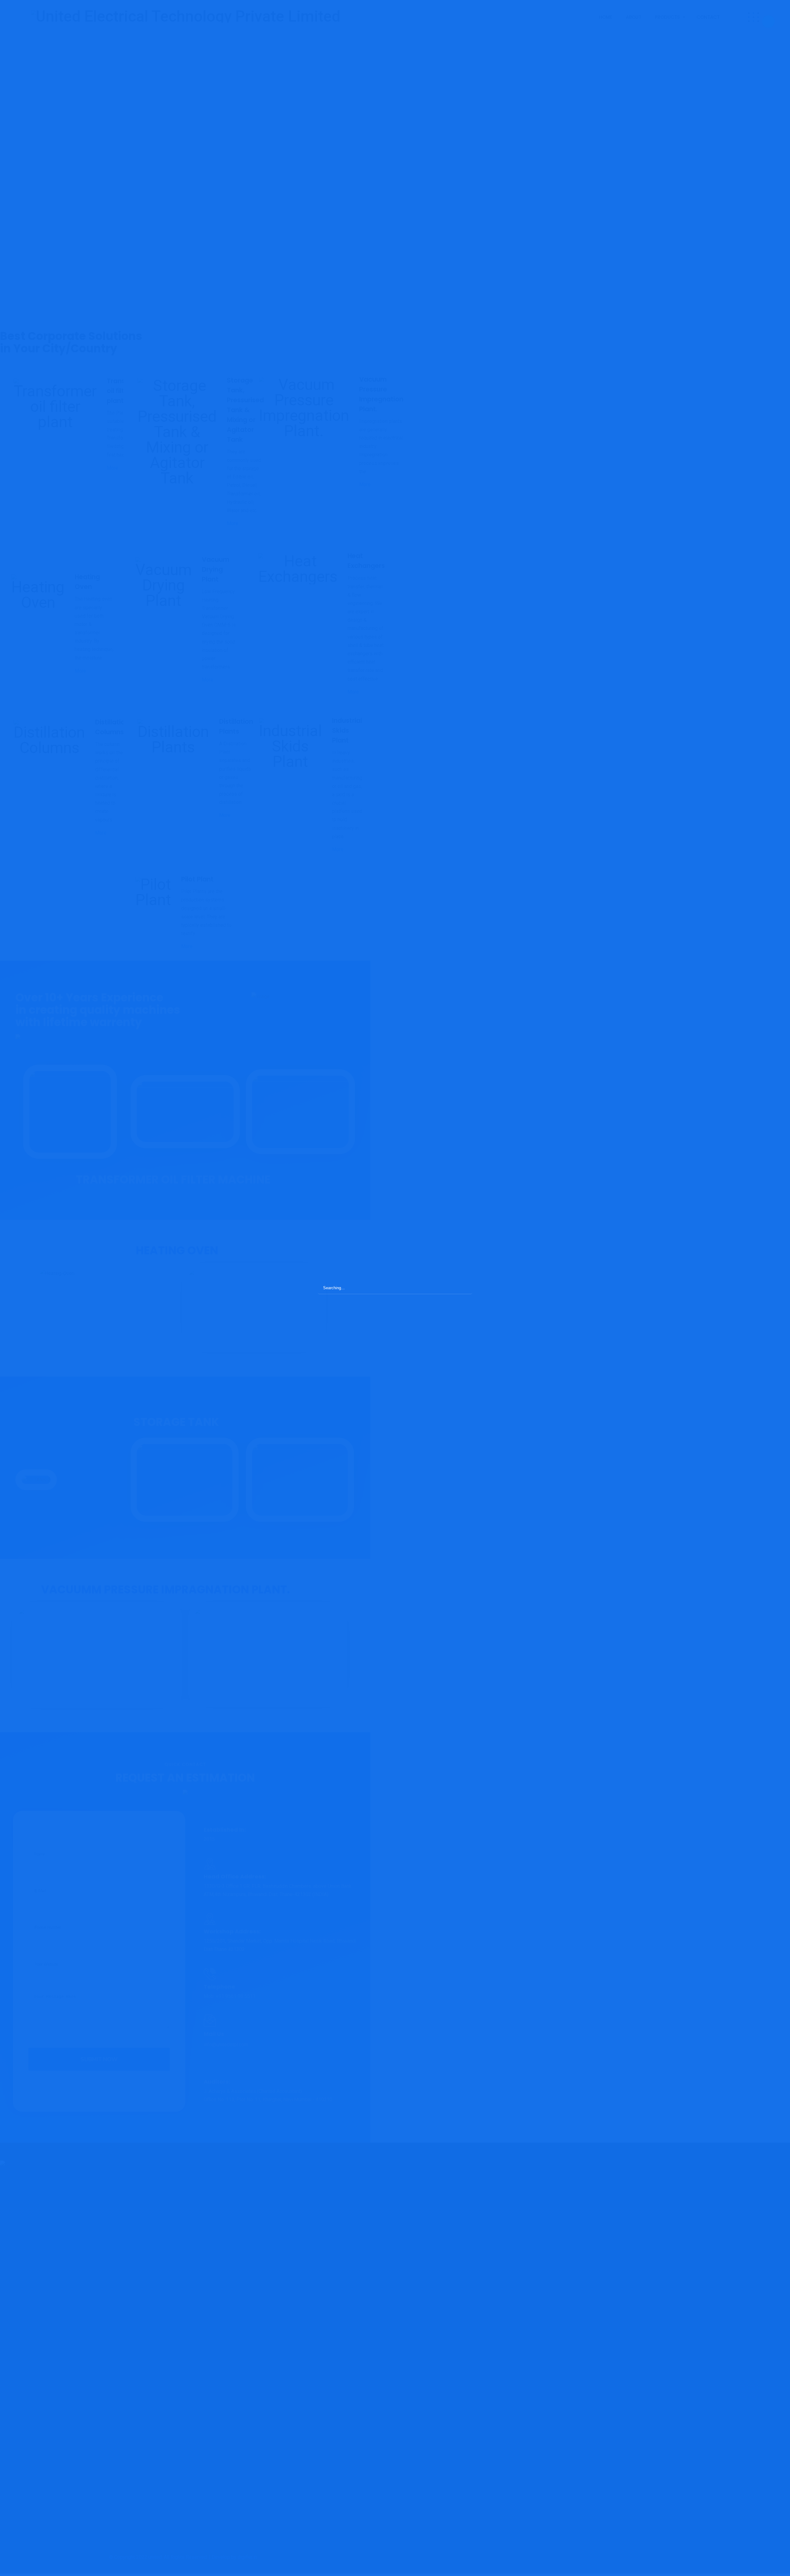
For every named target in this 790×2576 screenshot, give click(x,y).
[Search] (464, 1288)
